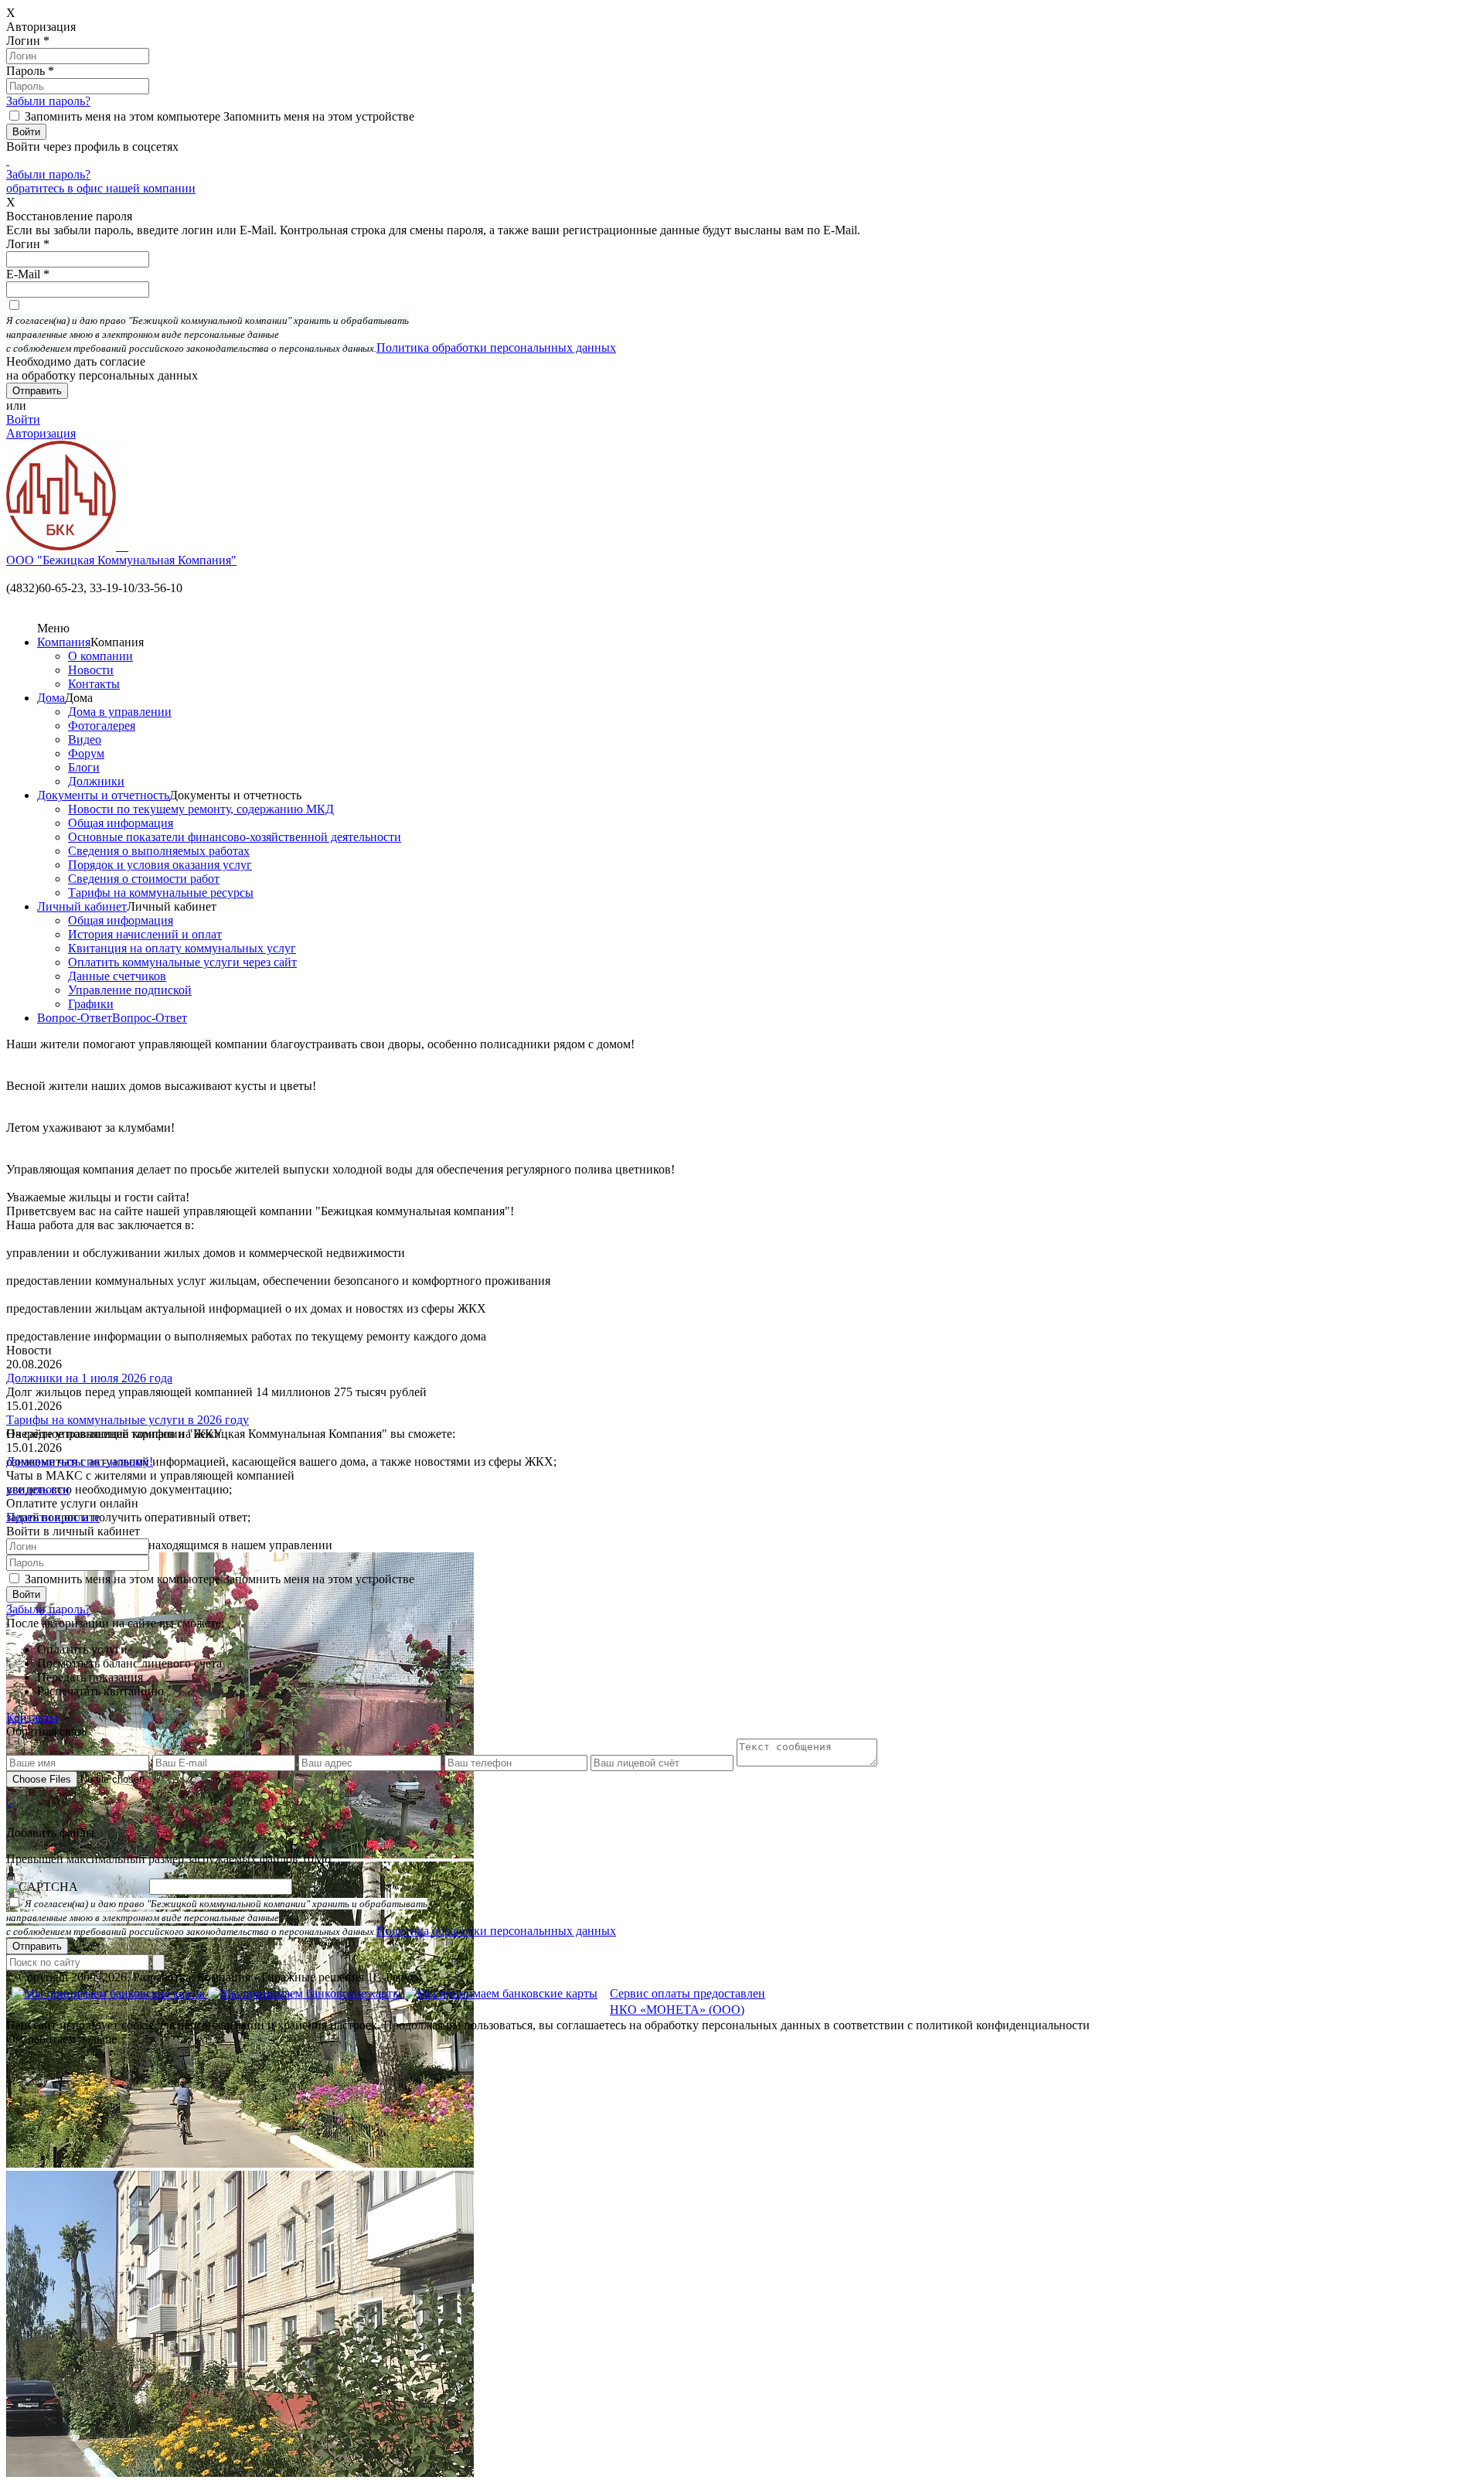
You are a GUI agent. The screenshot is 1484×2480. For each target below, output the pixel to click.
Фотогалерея (102, 726)
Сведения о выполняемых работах (159, 851)
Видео (85, 739)
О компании (100, 656)
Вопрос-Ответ (75, 1018)
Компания (64, 642)
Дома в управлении (120, 712)
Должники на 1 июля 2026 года (89, 1378)
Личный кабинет (82, 906)
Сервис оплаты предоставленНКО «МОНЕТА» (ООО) (688, 2001)
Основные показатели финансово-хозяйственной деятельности (235, 837)
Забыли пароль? (48, 101)
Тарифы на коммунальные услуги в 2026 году (128, 1420)
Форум (86, 753)
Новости (91, 670)
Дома (51, 698)
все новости (38, 1489)
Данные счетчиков (117, 976)
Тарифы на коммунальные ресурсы (161, 893)
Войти (23, 419)
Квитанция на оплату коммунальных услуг (182, 948)
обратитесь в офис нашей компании (101, 188)
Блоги (84, 767)
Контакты (94, 684)
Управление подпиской (130, 990)
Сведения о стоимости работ (144, 879)
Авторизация (41, 433)
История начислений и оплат (145, 934)
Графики (91, 1004)
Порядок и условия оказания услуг (160, 865)
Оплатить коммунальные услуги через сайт (182, 962)
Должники (96, 781)
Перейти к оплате (53, 1517)
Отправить (37, 1946)
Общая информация (121, 823)
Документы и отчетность (103, 795)
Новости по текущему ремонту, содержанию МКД (201, 809)
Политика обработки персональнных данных (496, 347)
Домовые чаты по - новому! (80, 1461)
